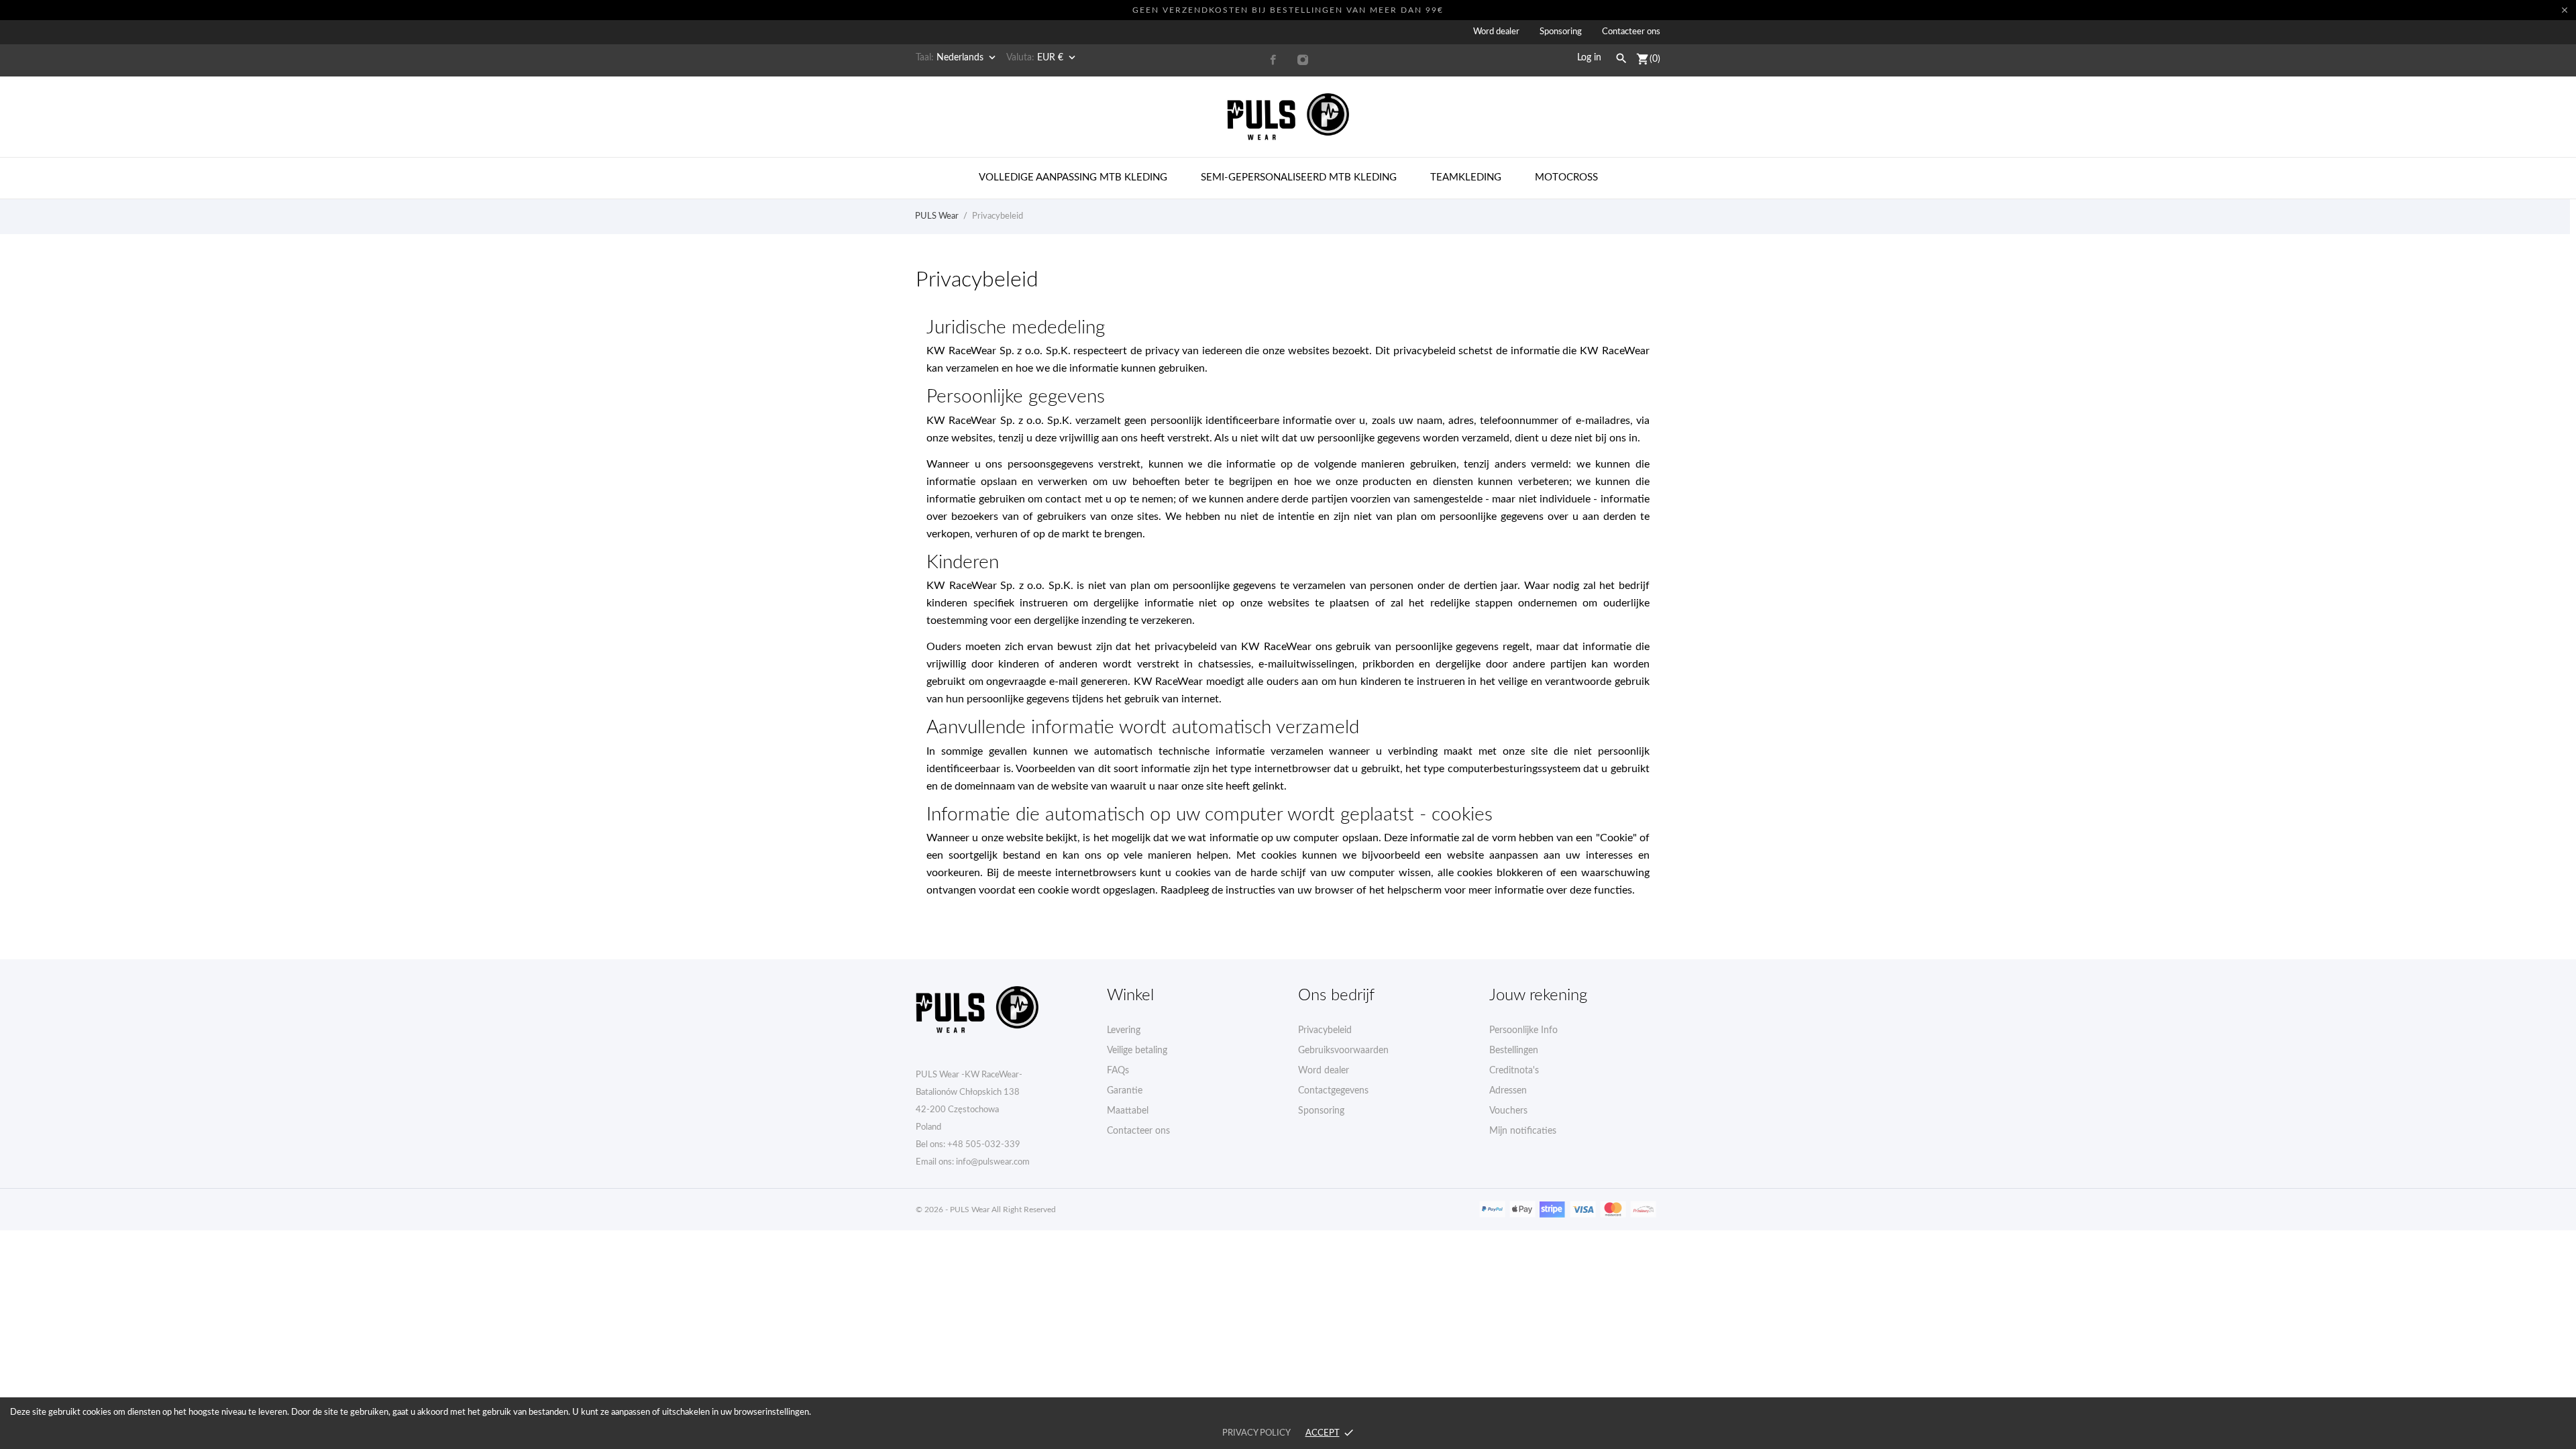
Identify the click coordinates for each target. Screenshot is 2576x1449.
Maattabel (1128, 1111)
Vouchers (1508, 1111)
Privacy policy (1256, 1433)
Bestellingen (1514, 1051)
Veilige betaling (1137, 1051)
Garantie (1125, 1091)
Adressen (1508, 1091)
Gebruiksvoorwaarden (1343, 1051)
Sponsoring (1561, 32)
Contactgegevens (1333, 1091)
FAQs (1118, 1071)
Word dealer (1496, 32)
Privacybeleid (1325, 1030)
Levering (1124, 1030)
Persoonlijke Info (1523, 1030)
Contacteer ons (1631, 32)
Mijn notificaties (1523, 1131)
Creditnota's (1514, 1071)
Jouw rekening (1538, 996)
